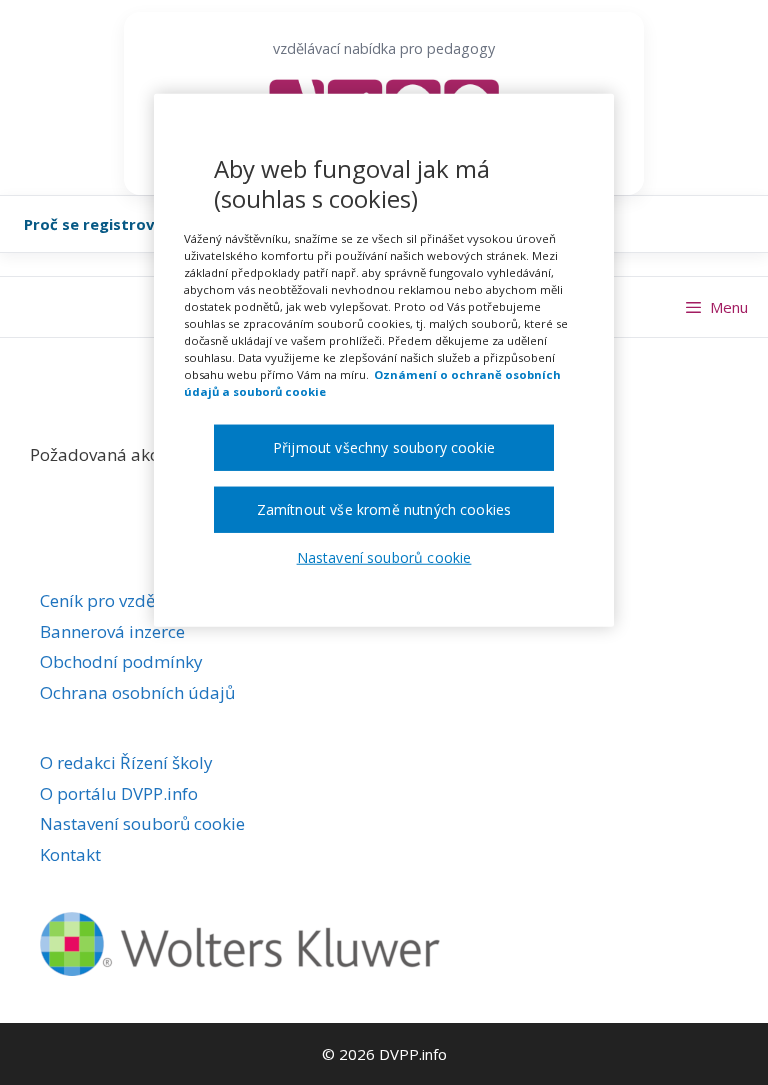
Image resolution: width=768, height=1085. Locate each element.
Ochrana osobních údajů (137, 692)
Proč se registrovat (98, 224)
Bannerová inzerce (112, 631)
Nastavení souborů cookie (142, 823)
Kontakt (70, 854)
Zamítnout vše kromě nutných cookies (384, 509)
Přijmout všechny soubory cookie (384, 447)
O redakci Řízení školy (126, 762)
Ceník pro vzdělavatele (129, 600)
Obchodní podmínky (121, 661)
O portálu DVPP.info (119, 793)
